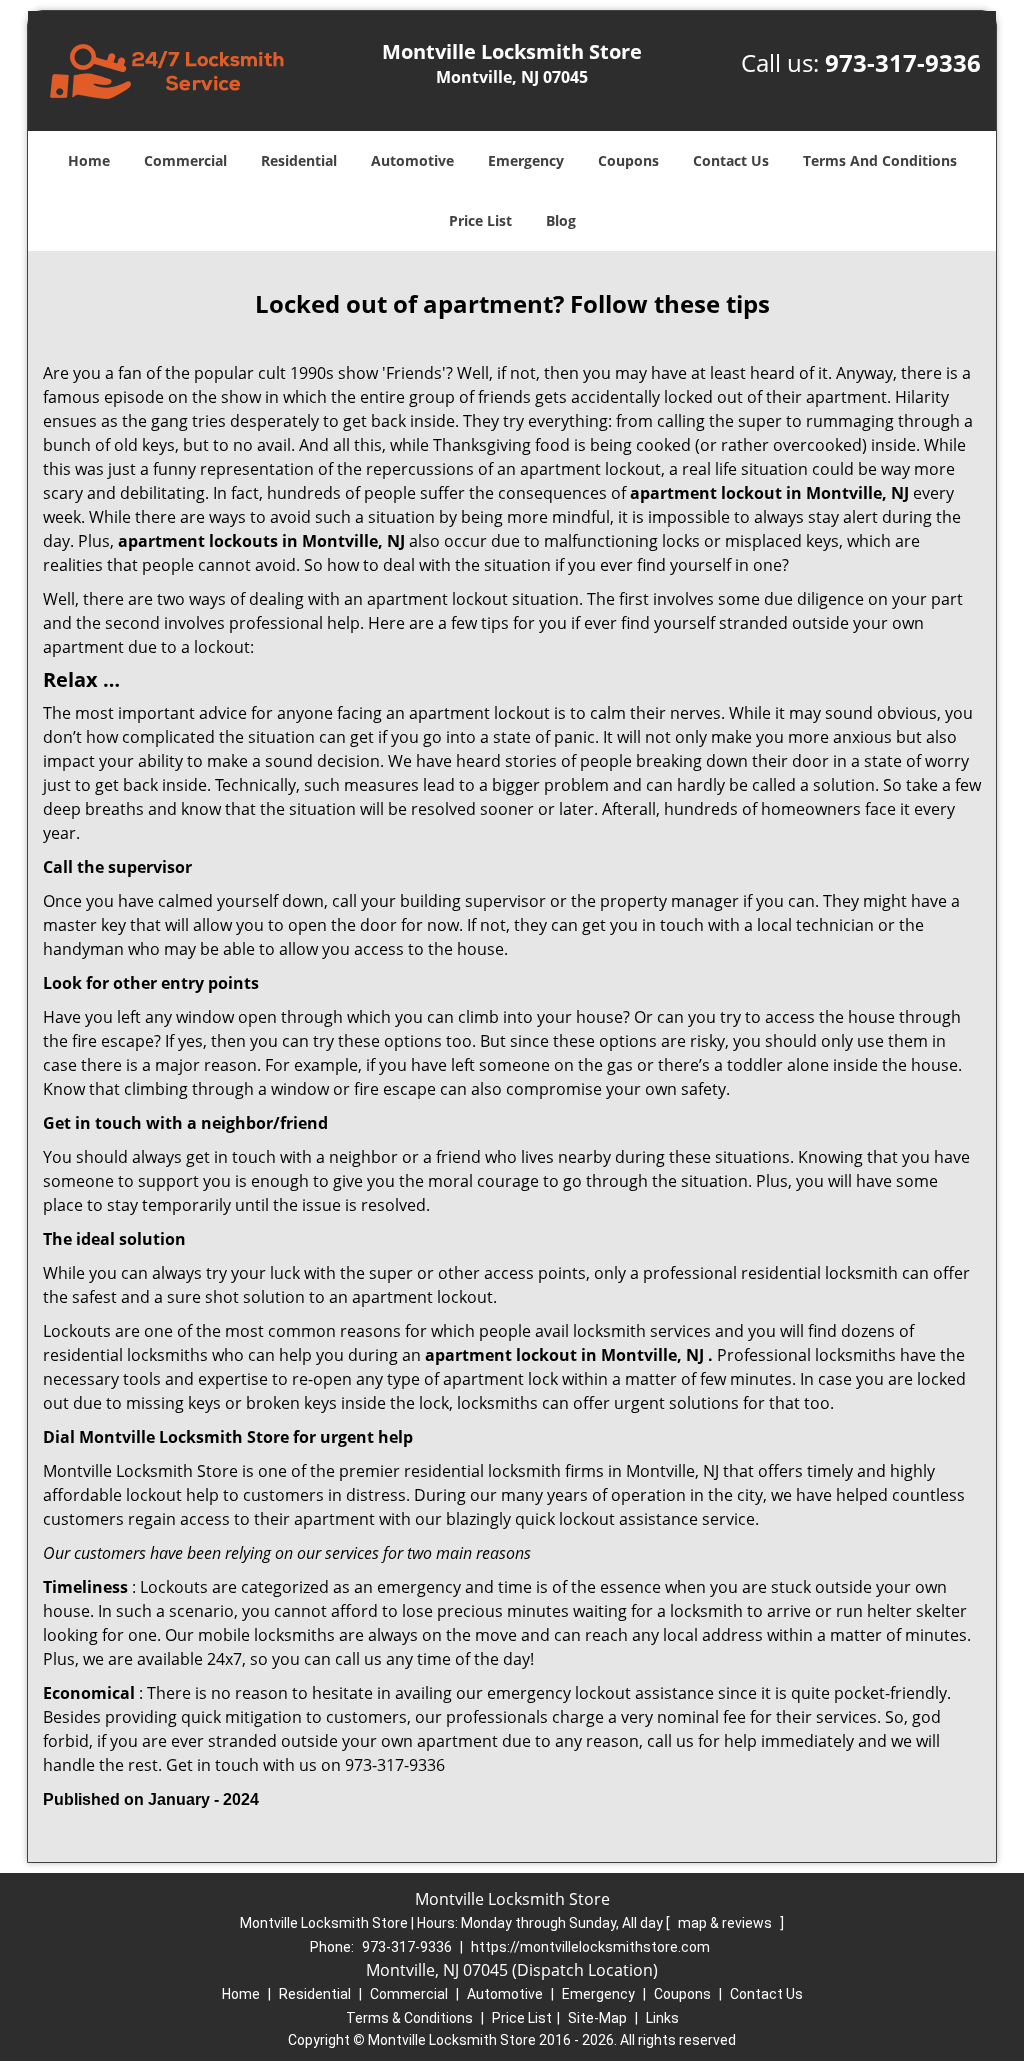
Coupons (628, 160)
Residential (299, 160)
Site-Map (597, 2018)
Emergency (526, 160)
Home (89, 160)
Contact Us (731, 160)
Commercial (185, 160)
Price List (480, 220)
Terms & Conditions (409, 2018)
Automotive (412, 160)
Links (662, 2018)
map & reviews (726, 1923)
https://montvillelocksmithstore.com (590, 1947)
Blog (561, 220)
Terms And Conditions (880, 160)
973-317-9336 (903, 62)
